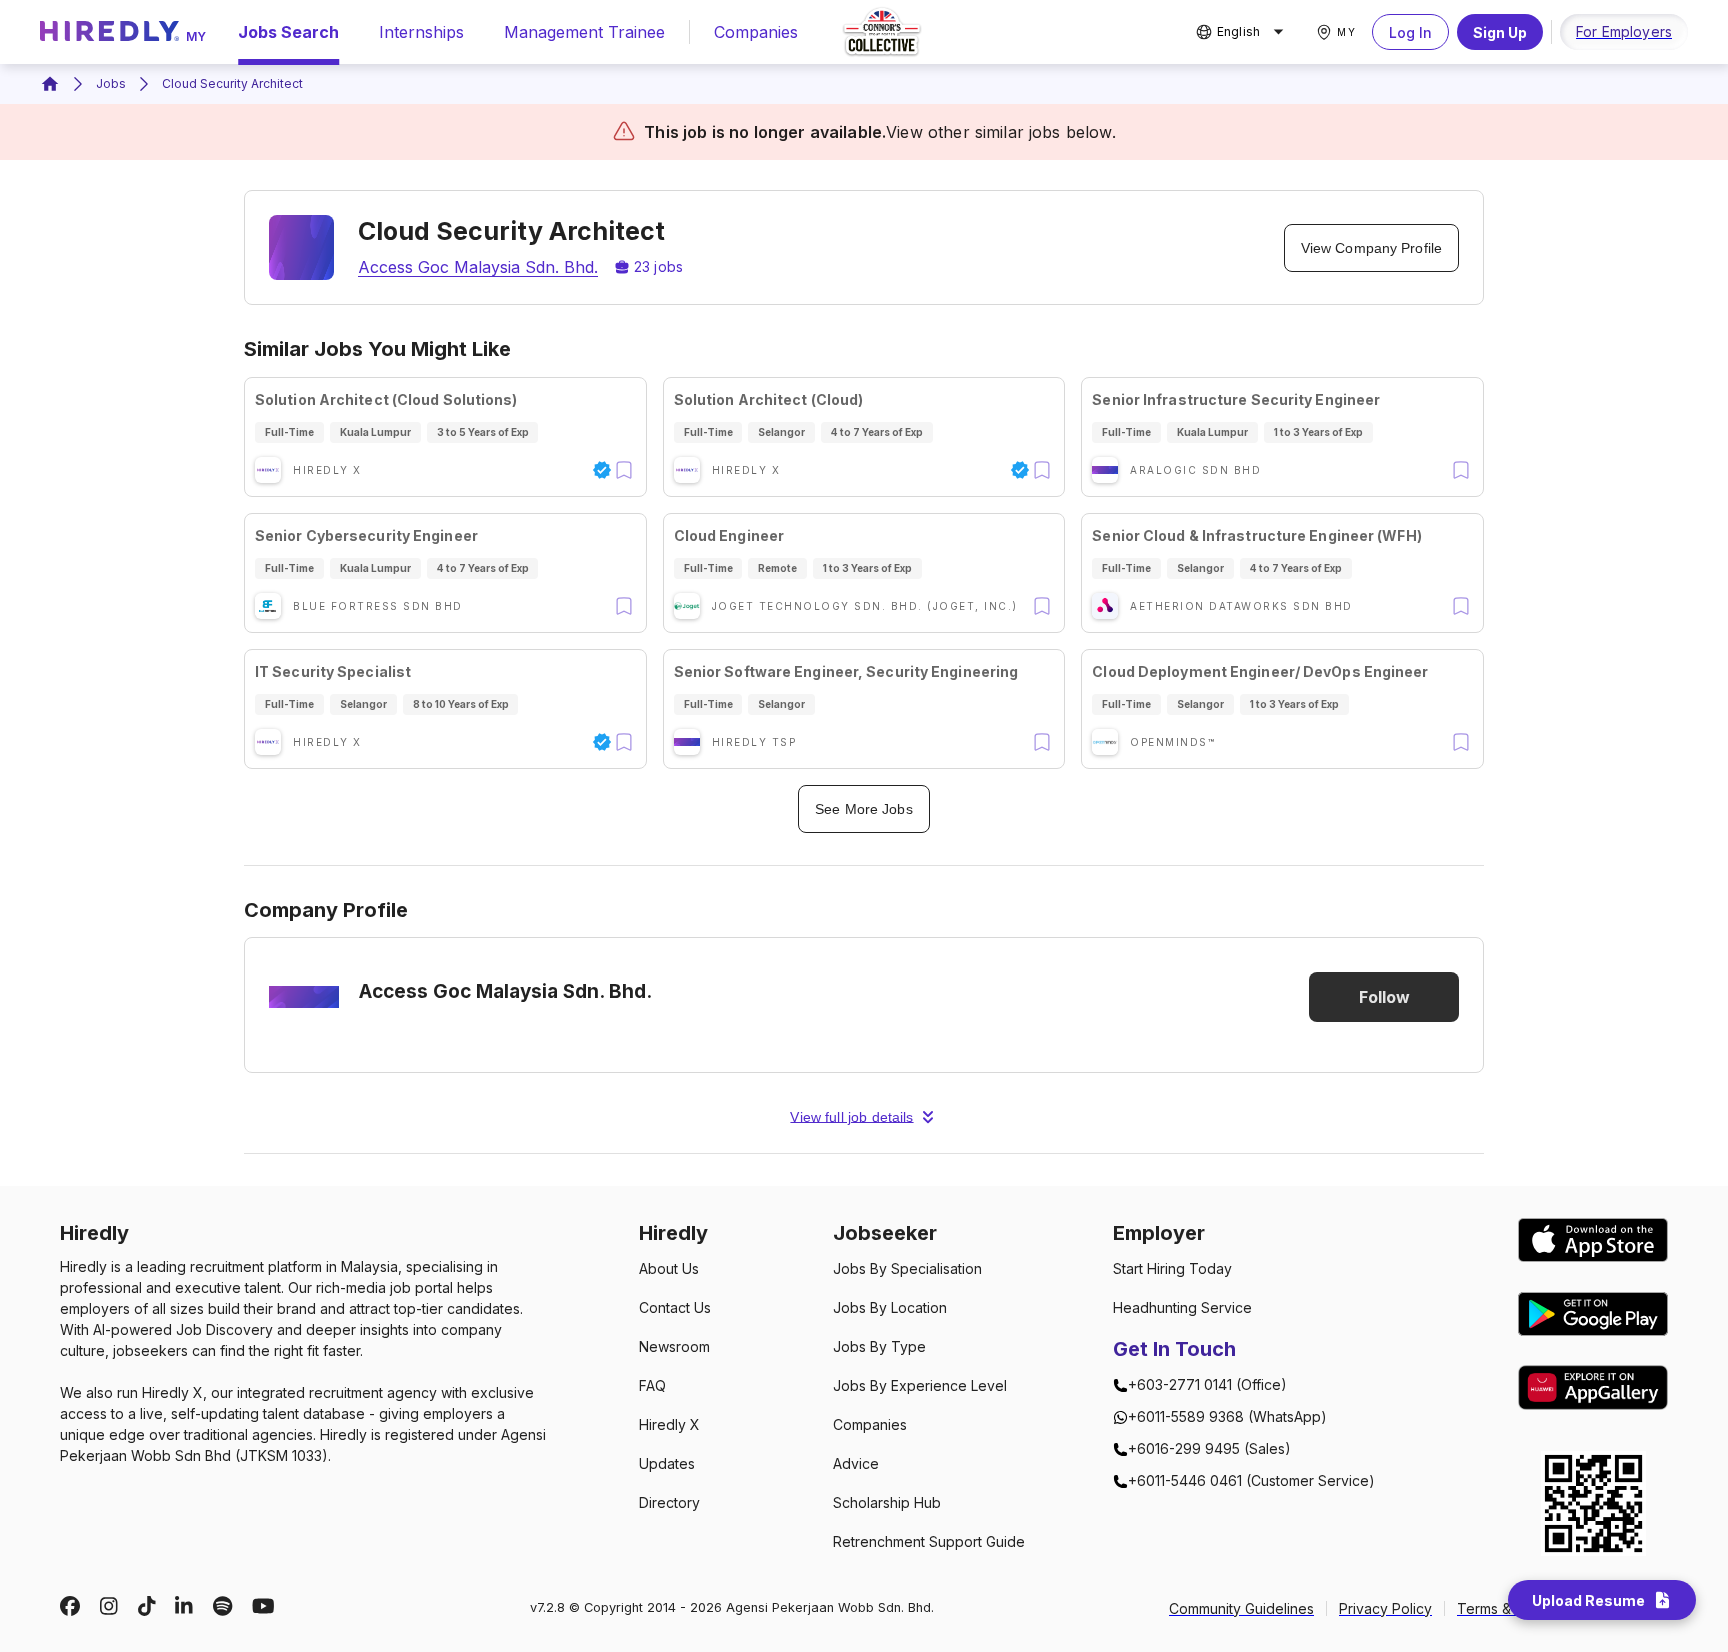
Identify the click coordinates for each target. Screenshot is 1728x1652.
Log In (1410, 32)
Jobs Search (288, 32)
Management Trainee (584, 32)
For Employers (1624, 31)
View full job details (851, 1117)
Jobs (111, 83)
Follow (1384, 997)
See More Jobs (863, 809)
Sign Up (1500, 32)
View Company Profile (1371, 248)
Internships (421, 32)
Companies (756, 32)
